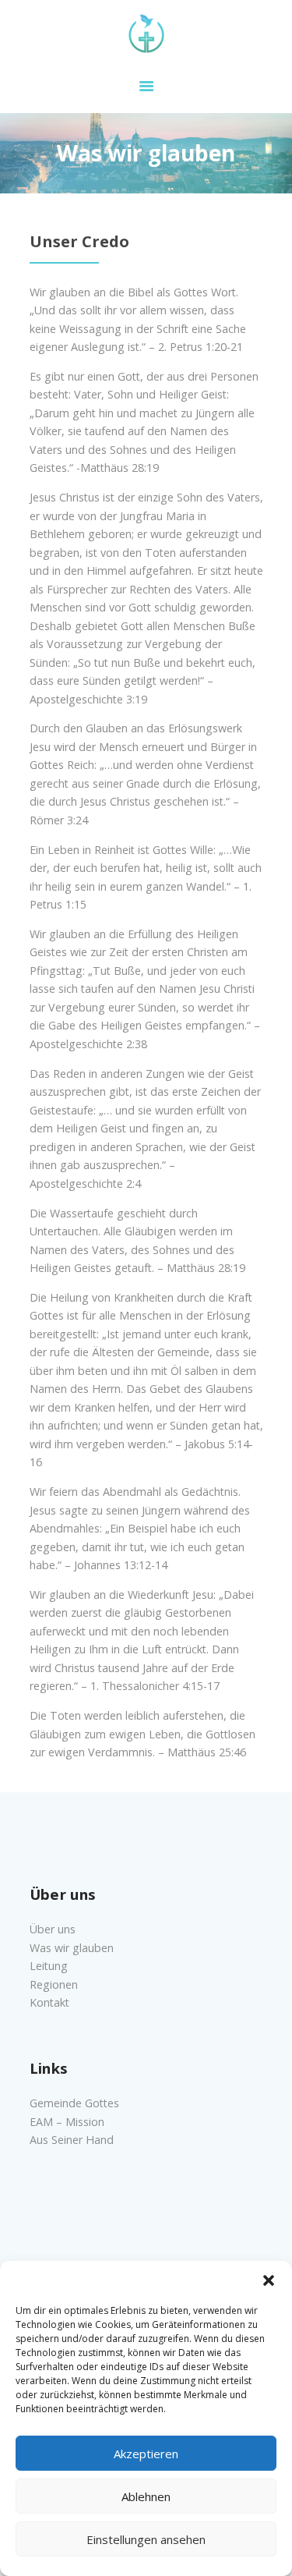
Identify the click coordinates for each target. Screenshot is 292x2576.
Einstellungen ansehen (146, 2539)
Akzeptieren (146, 2454)
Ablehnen (146, 2496)
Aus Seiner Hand (72, 2140)
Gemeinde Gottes (74, 2103)
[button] (269, 2280)
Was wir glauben (72, 1948)
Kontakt (49, 2002)
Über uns (53, 1929)
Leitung (49, 1966)
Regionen (54, 1984)
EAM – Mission (67, 2122)
